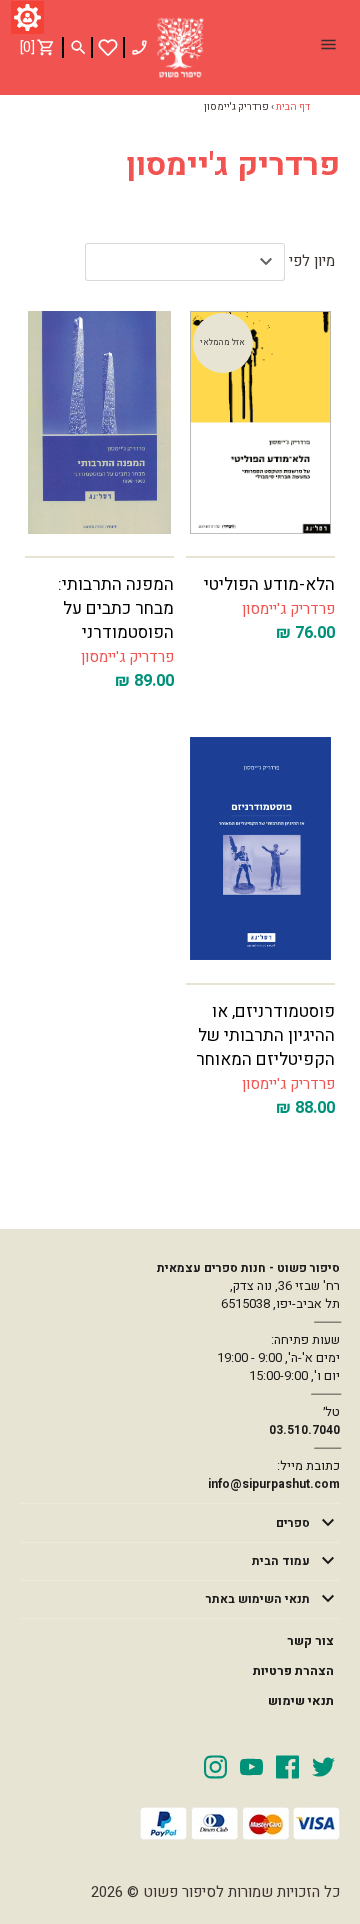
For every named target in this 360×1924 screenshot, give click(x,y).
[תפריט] (328, 47)
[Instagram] (215, 1766)
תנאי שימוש (301, 1701)
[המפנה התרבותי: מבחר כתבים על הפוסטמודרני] (99, 422)
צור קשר (310, 1641)
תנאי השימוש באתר (258, 1599)
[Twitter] (323, 1766)
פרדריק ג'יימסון (288, 609)
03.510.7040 (304, 1430)
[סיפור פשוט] (180, 48)
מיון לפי (312, 261)
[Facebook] (287, 1766)
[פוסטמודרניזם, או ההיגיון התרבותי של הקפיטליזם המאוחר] (260, 848)
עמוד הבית (281, 1561)
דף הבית (293, 107)
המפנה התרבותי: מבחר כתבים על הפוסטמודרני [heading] (116, 608)
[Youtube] (251, 1766)
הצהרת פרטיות (293, 1671)
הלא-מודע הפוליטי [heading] (269, 584)
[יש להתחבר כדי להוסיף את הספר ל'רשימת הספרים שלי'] (108, 47)
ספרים (293, 1523)
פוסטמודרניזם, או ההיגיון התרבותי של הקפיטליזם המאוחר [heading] (265, 1035)
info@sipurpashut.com (274, 1484)
